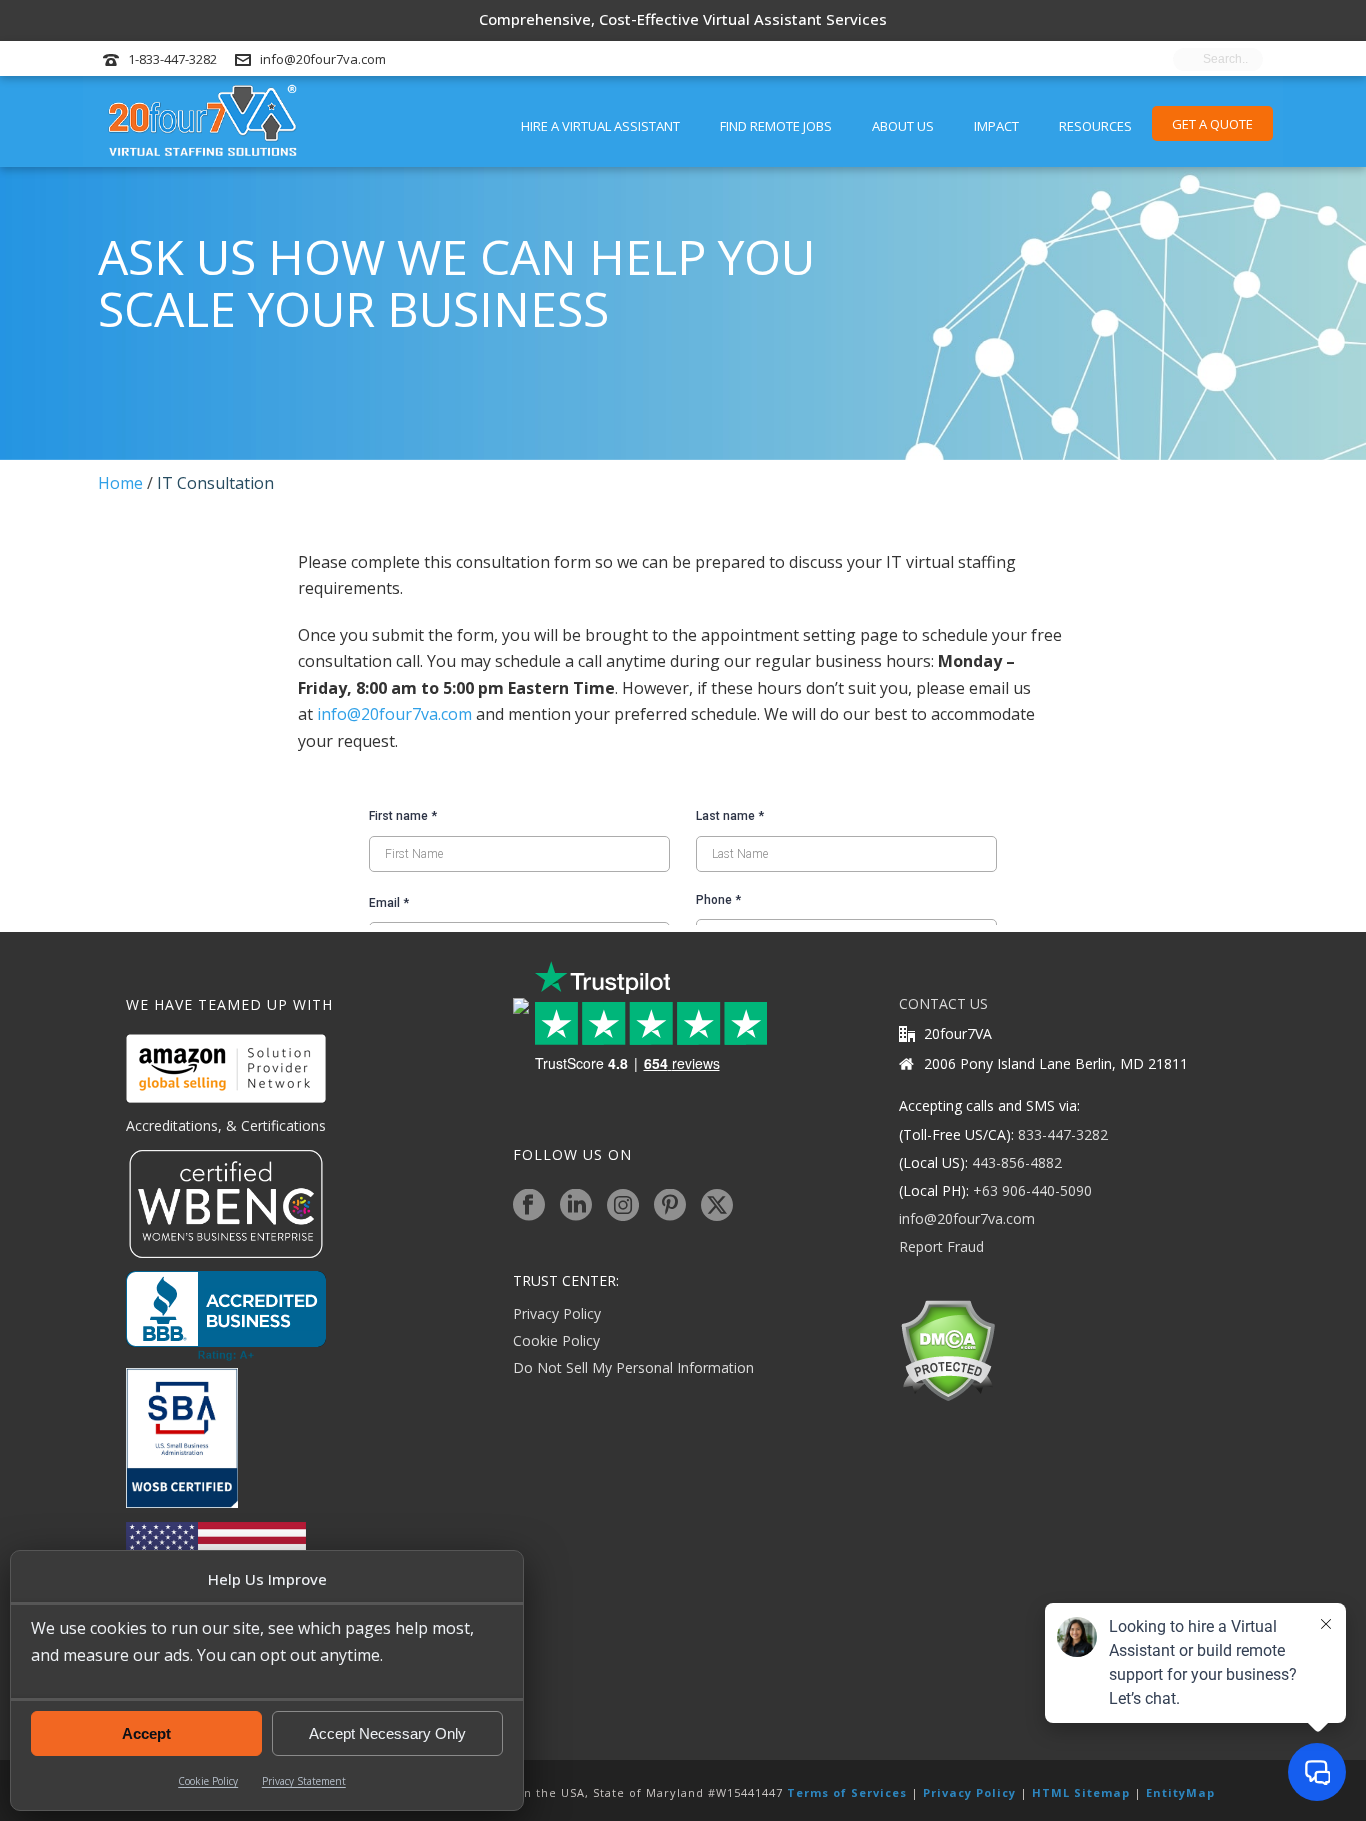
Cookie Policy (208, 1781)
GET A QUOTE (1212, 124)
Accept (146, 1733)
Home (120, 483)
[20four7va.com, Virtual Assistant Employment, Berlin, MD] (226, 1316)
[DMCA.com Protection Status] (947, 1348)
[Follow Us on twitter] (717, 1206)
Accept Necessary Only (387, 1733)
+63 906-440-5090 (1032, 1190)
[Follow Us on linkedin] (576, 1206)
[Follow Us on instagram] (623, 1206)
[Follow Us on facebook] (529, 1206)
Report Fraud (941, 1246)
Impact (996, 126)
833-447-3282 (1063, 1134)
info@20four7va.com (323, 59)
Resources (1095, 126)
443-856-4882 (1017, 1162)
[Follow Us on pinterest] (670, 1206)
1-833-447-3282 (172, 59)
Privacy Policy (557, 1313)
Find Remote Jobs (776, 126)
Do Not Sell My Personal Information (633, 1367)
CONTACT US (943, 1003)
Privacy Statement (304, 1781)
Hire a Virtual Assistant (600, 126)
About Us (903, 126)
